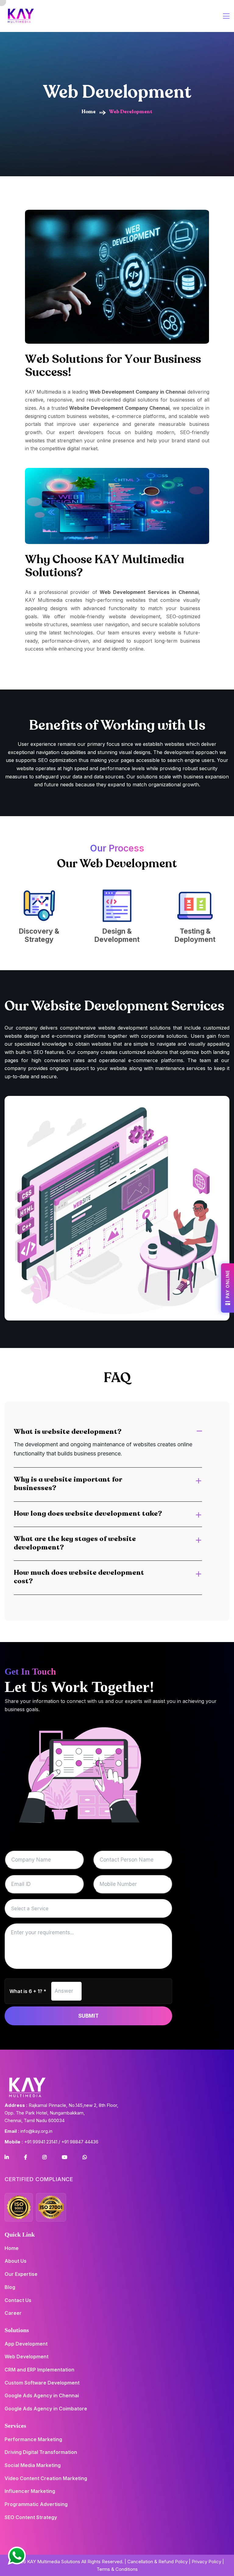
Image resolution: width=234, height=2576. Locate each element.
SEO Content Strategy (31, 2517)
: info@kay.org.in (28, 2131)
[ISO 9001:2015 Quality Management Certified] (19, 2207)
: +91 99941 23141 (31, 2142)
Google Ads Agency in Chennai (42, 2395)
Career (13, 2313)
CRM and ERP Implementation (39, 2370)
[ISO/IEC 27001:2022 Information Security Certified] (51, 2207)
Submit (89, 2016)
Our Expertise (21, 2274)
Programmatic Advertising (36, 2504)
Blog (10, 2287)
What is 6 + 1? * (28, 1991)
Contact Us (18, 2300)
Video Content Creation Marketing (46, 2478)
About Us (16, 2261)
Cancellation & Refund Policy (158, 2562)
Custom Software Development (42, 2383)
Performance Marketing (33, 2439)
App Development (26, 2344)
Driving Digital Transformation (41, 2452)
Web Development (27, 2357)
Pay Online (227, 1284)
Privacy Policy (206, 2562)
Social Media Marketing (33, 2465)
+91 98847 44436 (80, 2142)
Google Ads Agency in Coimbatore (46, 2409)
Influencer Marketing (30, 2491)
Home (89, 112)
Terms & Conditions (117, 2569)
